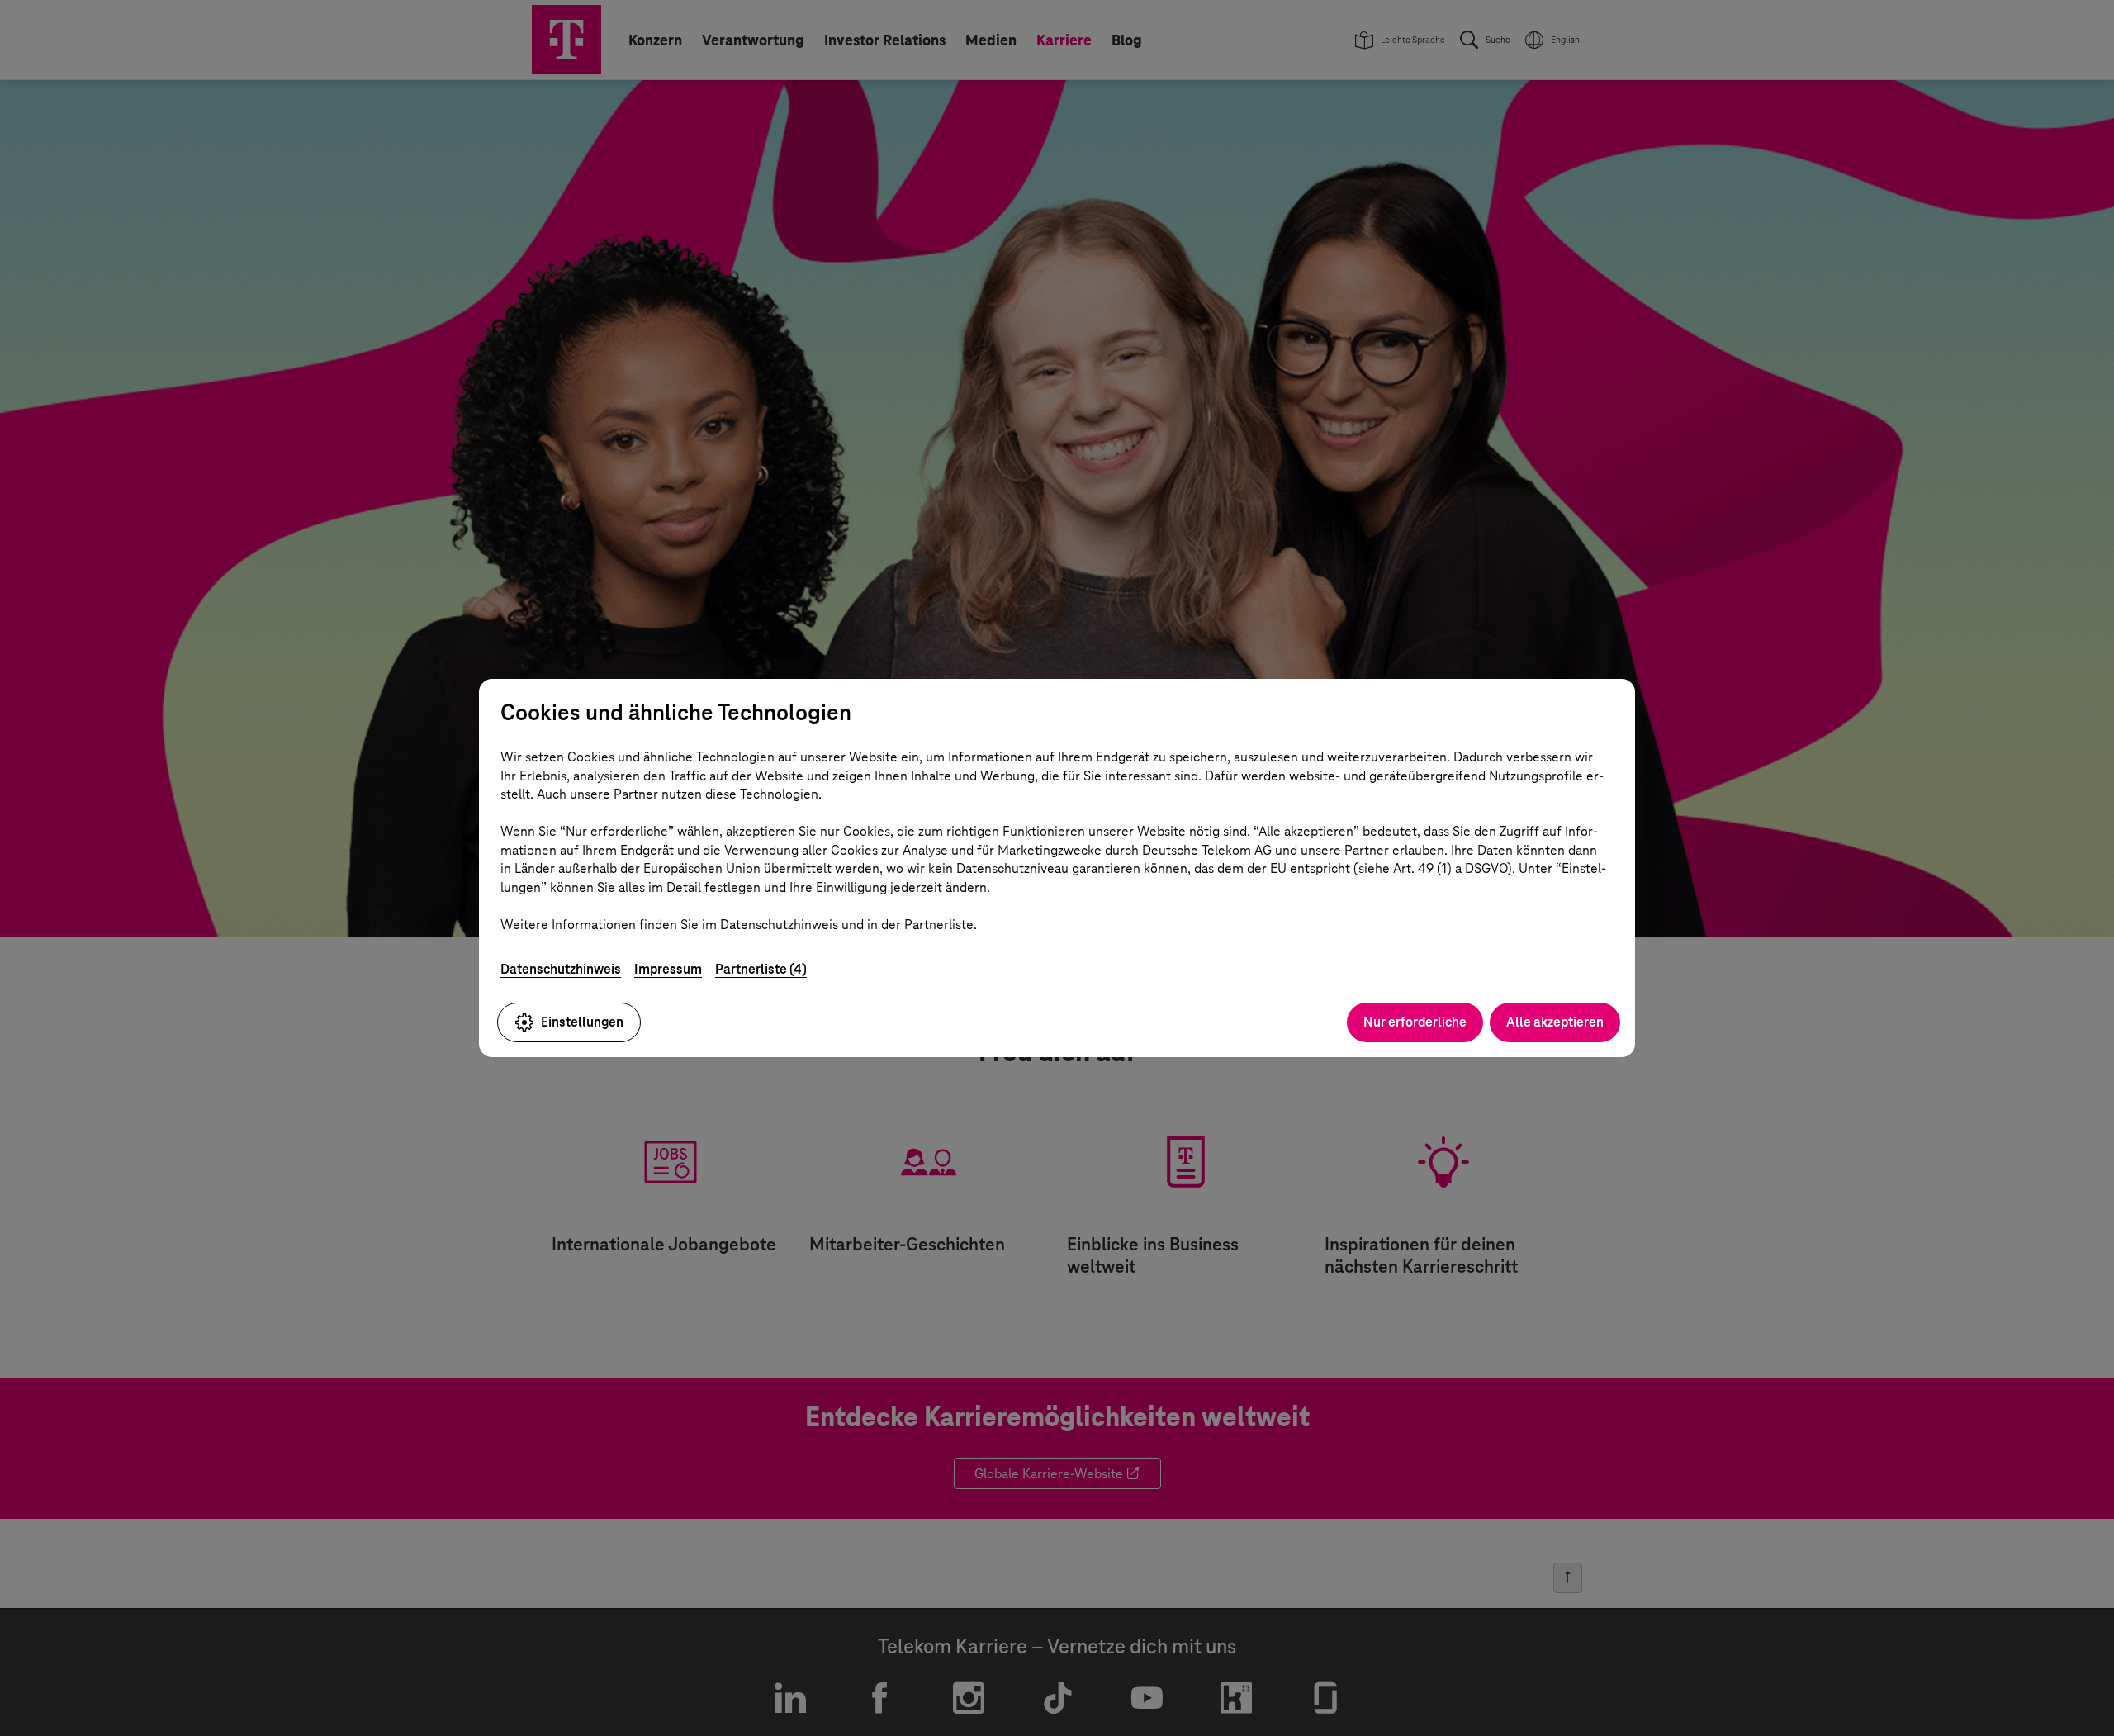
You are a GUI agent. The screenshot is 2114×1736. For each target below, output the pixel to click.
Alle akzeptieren (1555, 1022)
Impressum (668, 969)
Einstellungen (582, 1022)
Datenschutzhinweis (561, 969)
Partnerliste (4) (761, 969)
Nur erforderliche (1415, 1022)
